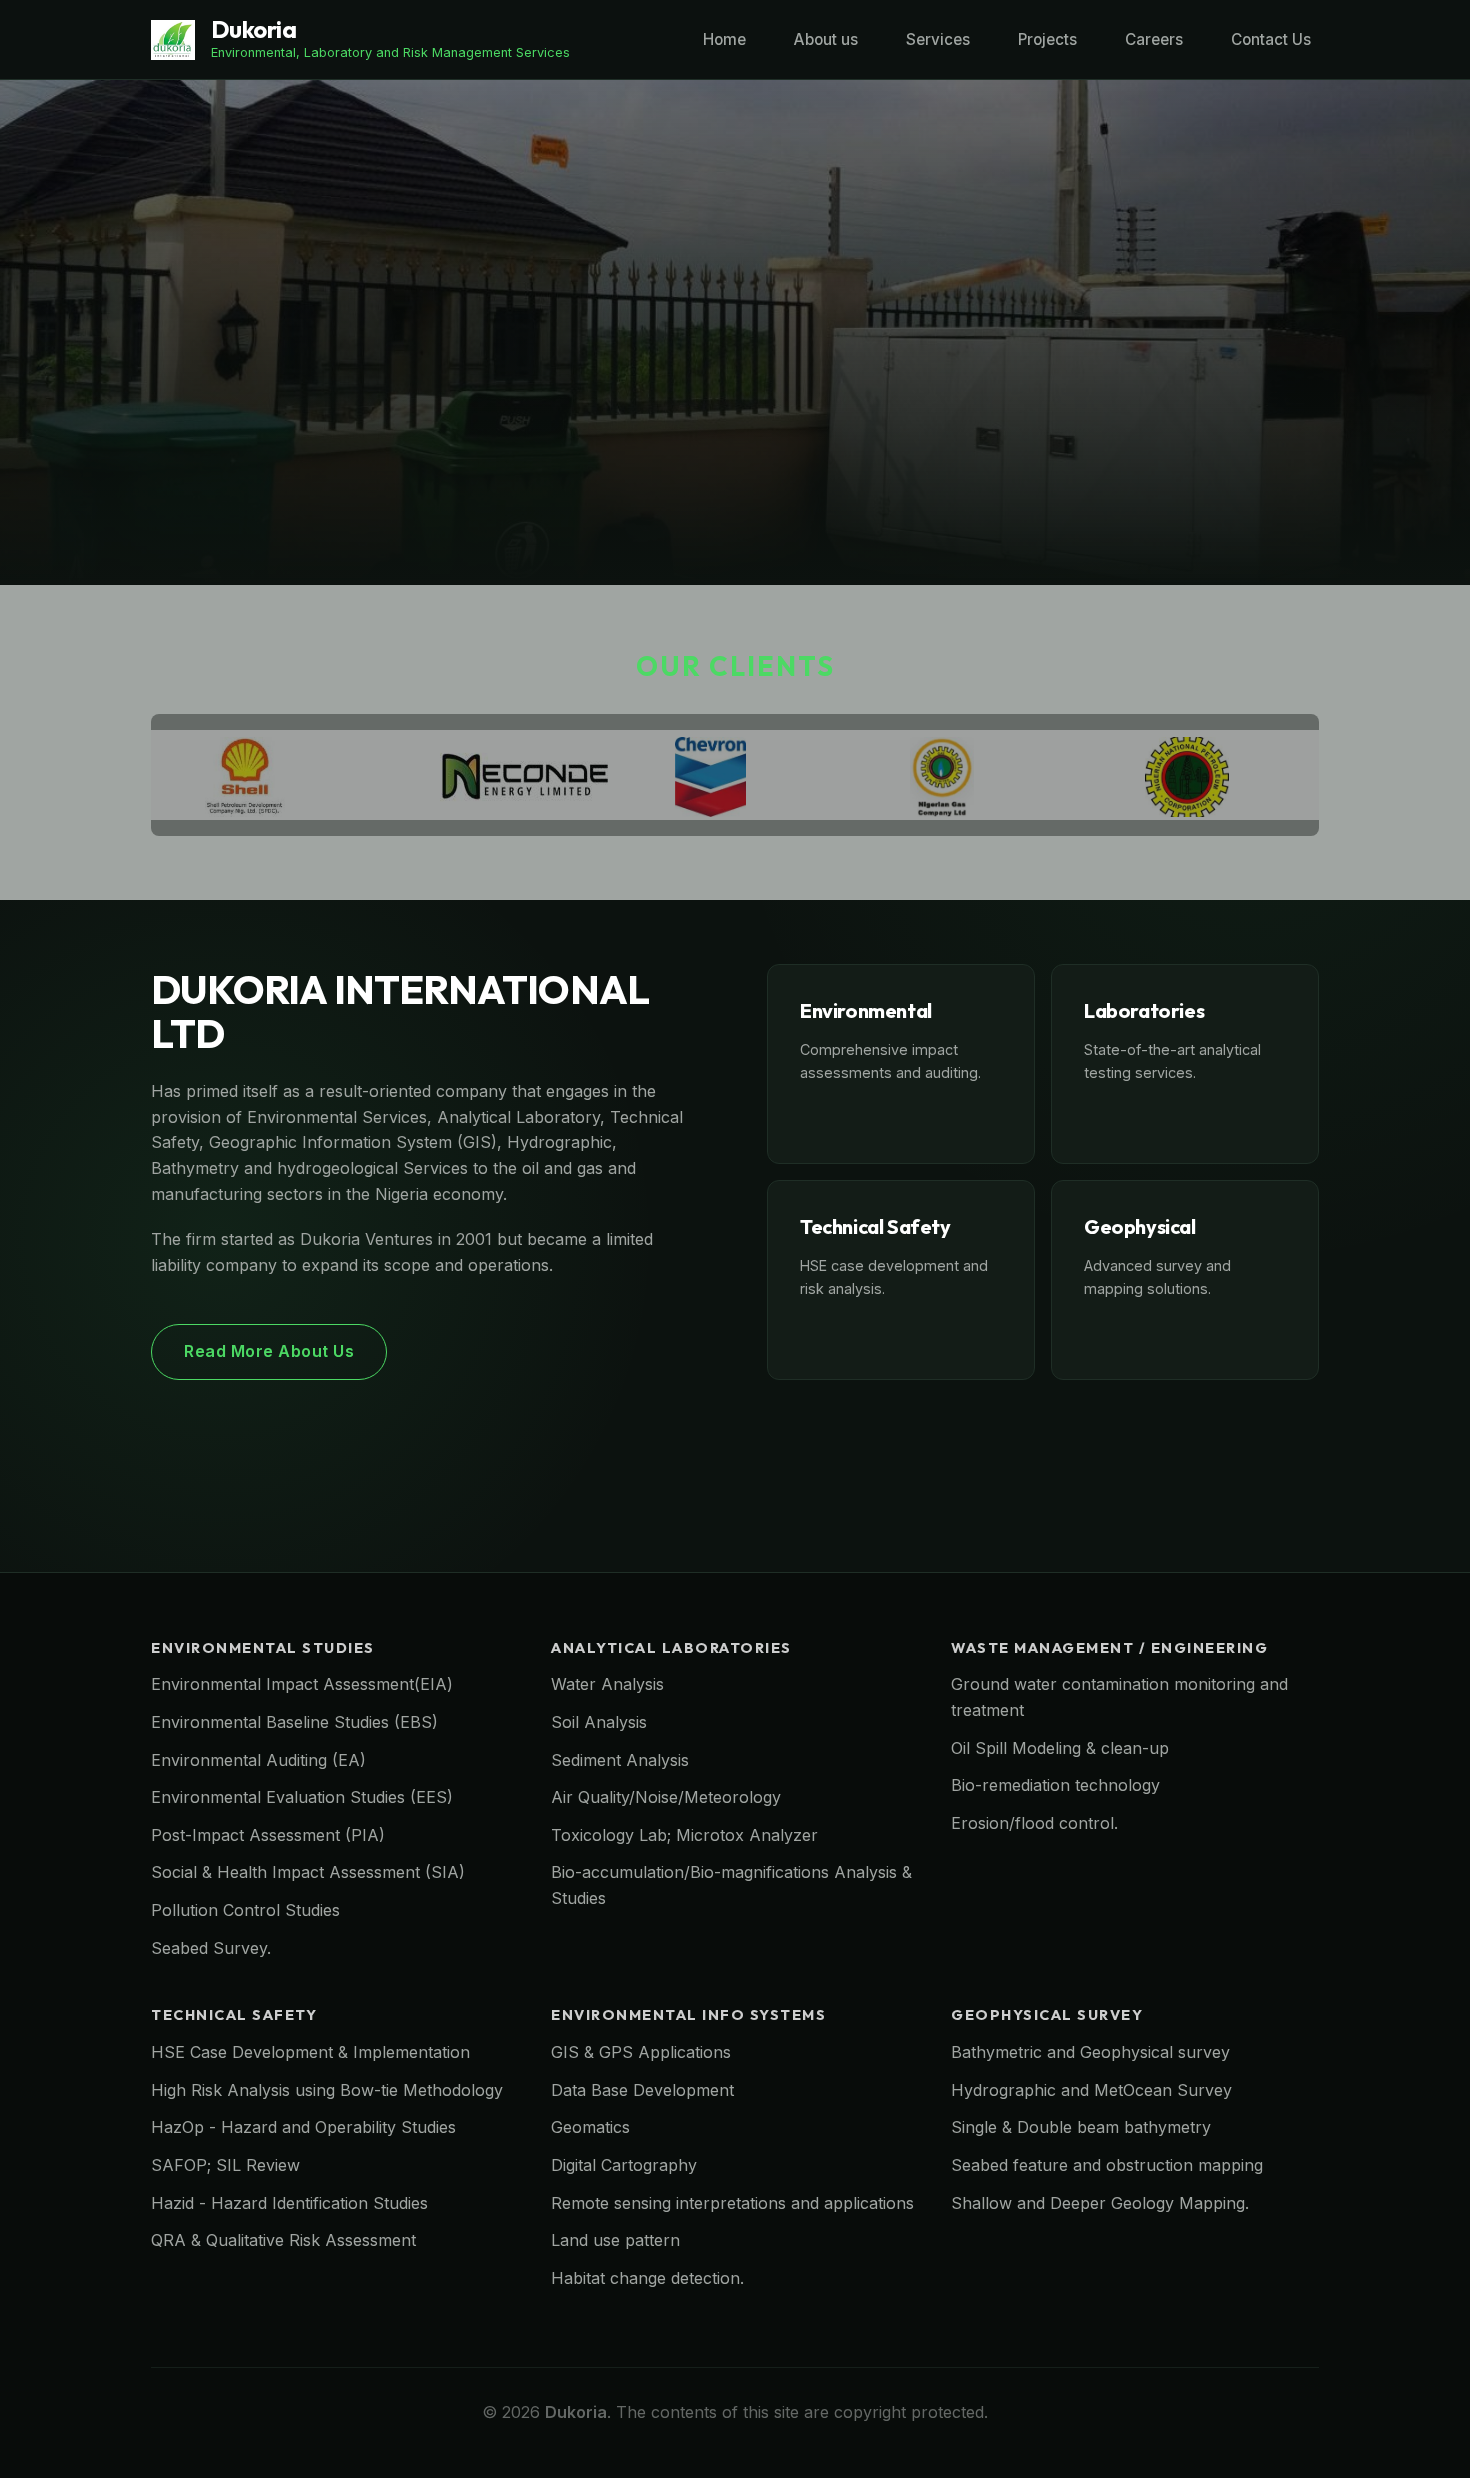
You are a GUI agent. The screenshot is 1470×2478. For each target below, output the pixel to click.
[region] (735, 332)
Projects (1047, 39)
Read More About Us (269, 1351)
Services (938, 39)
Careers (1154, 39)
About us (826, 39)
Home (724, 39)
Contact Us (1271, 39)
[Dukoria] (173, 39)
